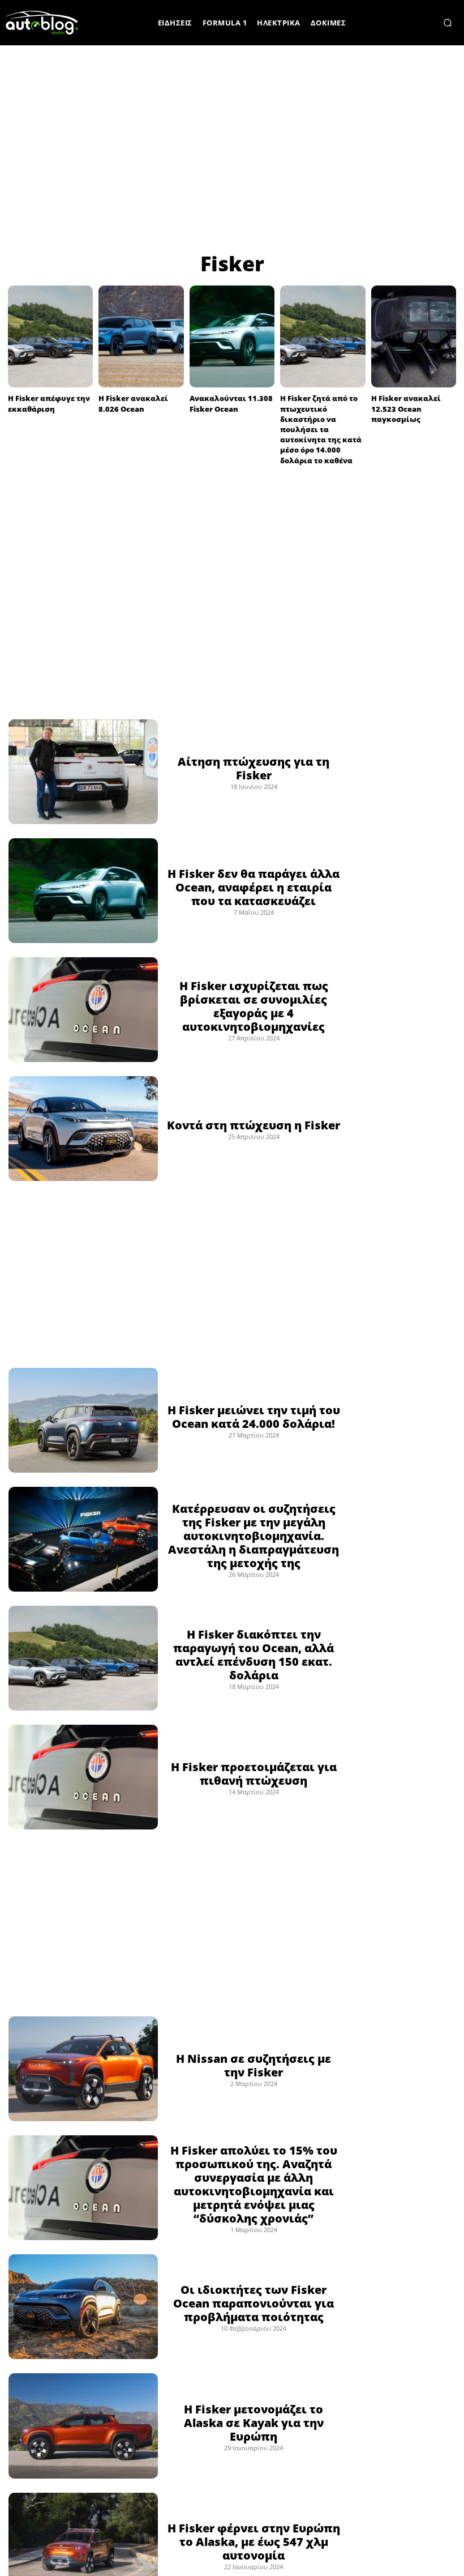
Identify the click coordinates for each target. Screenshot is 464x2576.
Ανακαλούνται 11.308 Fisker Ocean (231, 403)
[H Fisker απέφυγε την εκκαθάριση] (50, 336)
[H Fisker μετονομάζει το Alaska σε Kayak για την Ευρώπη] (83, 2426)
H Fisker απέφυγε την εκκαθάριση (49, 403)
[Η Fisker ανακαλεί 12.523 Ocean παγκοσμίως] (414, 336)
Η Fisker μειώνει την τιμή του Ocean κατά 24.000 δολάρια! (254, 1417)
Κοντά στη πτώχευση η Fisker (254, 1125)
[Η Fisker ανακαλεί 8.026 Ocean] (141, 336)
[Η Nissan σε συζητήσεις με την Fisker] (83, 2069)
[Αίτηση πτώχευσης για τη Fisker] (83, 772)
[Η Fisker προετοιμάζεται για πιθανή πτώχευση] (83, 1777)
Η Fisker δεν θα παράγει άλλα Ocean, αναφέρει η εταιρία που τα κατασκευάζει (254, 887)
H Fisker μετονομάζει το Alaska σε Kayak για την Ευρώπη (254, 2423)
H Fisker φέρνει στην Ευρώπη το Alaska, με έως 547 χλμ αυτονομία (254, 2542)
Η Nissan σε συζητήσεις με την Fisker (254, 2065)
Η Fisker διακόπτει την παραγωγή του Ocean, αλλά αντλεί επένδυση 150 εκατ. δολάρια (254, 1655)
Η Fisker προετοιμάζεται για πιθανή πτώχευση (254, 1774)
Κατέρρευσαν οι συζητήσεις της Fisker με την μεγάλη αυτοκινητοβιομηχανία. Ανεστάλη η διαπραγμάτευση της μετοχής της (254, 1536)
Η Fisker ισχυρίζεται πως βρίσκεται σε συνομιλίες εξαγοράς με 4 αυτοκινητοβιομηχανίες (254, 1006)
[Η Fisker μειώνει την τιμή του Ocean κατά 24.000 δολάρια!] (83, 1420)
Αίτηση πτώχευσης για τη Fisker (254, 768)
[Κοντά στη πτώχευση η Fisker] (83, 1129)
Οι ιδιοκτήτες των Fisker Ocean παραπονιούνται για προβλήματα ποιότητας (254, 2303)
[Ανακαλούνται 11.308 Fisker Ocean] (232, 336)
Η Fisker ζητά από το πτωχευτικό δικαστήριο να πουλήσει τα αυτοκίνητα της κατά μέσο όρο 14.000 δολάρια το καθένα (321, 429)
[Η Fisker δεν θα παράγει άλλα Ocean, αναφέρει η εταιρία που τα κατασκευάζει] (83, 891)
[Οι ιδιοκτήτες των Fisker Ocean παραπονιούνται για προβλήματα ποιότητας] (83, 2307)
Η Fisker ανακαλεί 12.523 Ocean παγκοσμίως (406, 408)
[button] (448, 23)
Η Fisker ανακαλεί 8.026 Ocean (133, 403)
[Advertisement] (232, 147)
